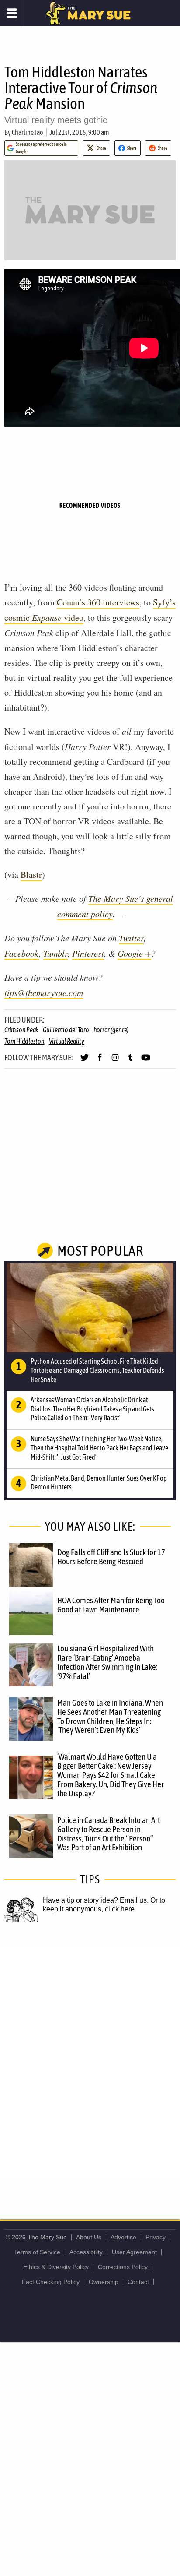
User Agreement (134, 2252)
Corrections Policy (123, 2267)
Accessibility (86, 2252)
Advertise (123, 2237)
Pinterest (88, 953)
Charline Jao (28, 132)
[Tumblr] (130, 1061)
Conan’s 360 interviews (98, 602)
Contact (138, 2282)
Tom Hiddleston (24, 1041)
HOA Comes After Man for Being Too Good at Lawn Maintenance (111, 1605)
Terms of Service (37, 2252)
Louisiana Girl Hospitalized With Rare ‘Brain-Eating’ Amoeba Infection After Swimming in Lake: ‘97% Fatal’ (107, 1662)
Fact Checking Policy (51, 2282)
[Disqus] (90, 2062)
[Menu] (12, 13)
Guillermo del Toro (66, 1030)
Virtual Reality (67, 1041)
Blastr (31, 875)
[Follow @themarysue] (85, 1061)
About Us (89, 2237)
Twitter (131, 938)
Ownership (104, 2282)
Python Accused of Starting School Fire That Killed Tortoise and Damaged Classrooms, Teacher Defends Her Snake (97, 1370)
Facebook (22, 953)
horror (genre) (111, 1030)
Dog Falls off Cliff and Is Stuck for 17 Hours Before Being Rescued (111, 1557)
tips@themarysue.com (44, 992)
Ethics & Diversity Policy (56, 2267)
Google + (134, 953)
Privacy (156, 2237)
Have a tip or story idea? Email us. (96, 1900)
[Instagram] (115, 1061)
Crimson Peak (21, 1030)
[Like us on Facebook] (100, 1061)
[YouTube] (146, 1061)
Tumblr (55, 953)
